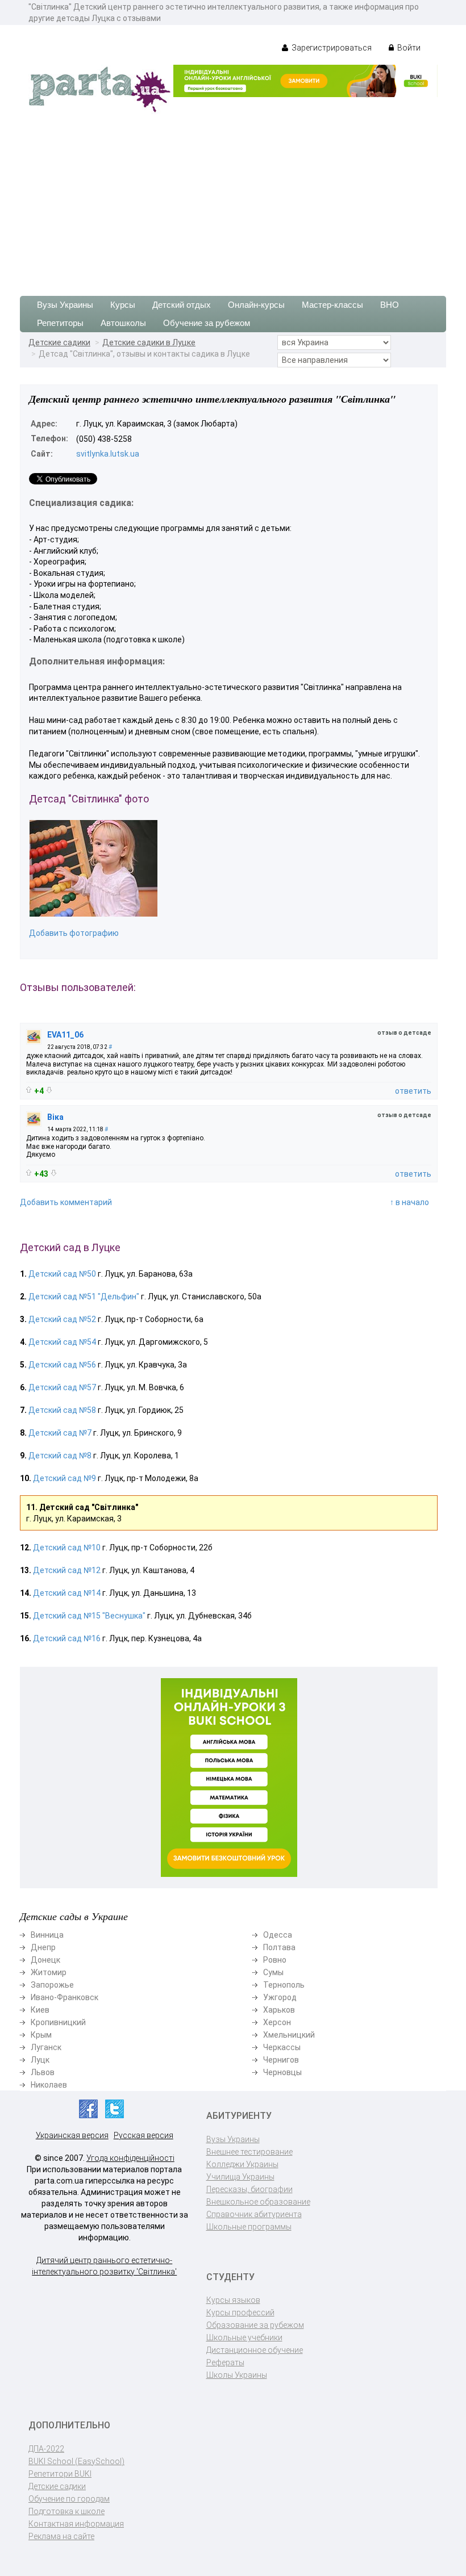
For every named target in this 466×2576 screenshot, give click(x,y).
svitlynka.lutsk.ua (108, 454)
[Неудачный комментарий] (49, 1090)
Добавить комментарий (66, 1202)
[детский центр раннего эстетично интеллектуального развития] (93, 868)
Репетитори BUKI (60, 2474)
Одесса (278, 1935)
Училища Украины (240, 2177)
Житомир (49, 1972)
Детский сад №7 (60, 1433)
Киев (40, 2010)
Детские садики (59, 342)
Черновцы (282, 2072)
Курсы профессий (240, 2312)
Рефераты (225, 2362)
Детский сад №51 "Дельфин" (84, 1297)
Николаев (49, 2085)
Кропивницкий (58, 2022)
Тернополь (284, 1985)
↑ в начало (409, 1202)
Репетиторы (60, 323)
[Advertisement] (233, 199)
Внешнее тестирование (249, 2152)
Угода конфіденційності (130, 2158)
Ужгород (280, 1997)
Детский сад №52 (62, 1319)
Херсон (277, 2022)
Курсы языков (233, 2300)
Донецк (45, 1960)
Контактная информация (76, 2524)
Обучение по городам (69, 2499)
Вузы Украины (65, 305)
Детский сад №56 (62, 1365)
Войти (408, 48)
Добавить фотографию (74, 933)
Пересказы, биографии (249, 2189)
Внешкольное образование (258, 2202)
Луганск (46, 2047)
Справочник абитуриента (254, 2214)
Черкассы (282, 2047)
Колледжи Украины (242, 2164)
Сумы (273, 1972)
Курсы (123, 305)
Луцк (40, 2060)
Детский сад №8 (60, 1456)
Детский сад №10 (67, 1548)
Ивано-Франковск (65, 1997)
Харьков (279, 2010)
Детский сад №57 (62, 1387)
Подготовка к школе (66, 2511)
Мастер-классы (332, 305)
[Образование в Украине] (99, 89)
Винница (47, 1935)
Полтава (279, 1947)
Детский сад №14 (67, 1593)
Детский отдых (182, 305)
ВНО (390, 305)
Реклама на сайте (61, 2536)
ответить (413, 1091)
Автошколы (123, 323)
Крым (41, 2035)
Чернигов (281, 2060)
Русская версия (143, 2135)
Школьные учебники (244, 2337)
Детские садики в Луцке (149, 342)
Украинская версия (72, 2135)
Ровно (275, 1960)
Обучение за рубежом (207, 323)
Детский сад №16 (67, 1638)
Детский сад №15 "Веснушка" (89, 1616)
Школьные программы (249, 2227)
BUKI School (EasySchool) (76, 2461)
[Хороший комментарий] (29, 1090)
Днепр (43, 1947)
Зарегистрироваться (331, 48)
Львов (43, 2072)
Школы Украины (237, 2375)
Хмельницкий (289, 2035)
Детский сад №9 (65, 1478)
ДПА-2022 (46, 2449)
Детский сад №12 (67, 1570)
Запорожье (52, 1985)
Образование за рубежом (255, 2325)
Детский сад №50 (62, 1274)
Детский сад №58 (62, 1410)
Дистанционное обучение (255, 2350)
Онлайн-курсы (256, 305)
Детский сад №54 (62, 1342)
